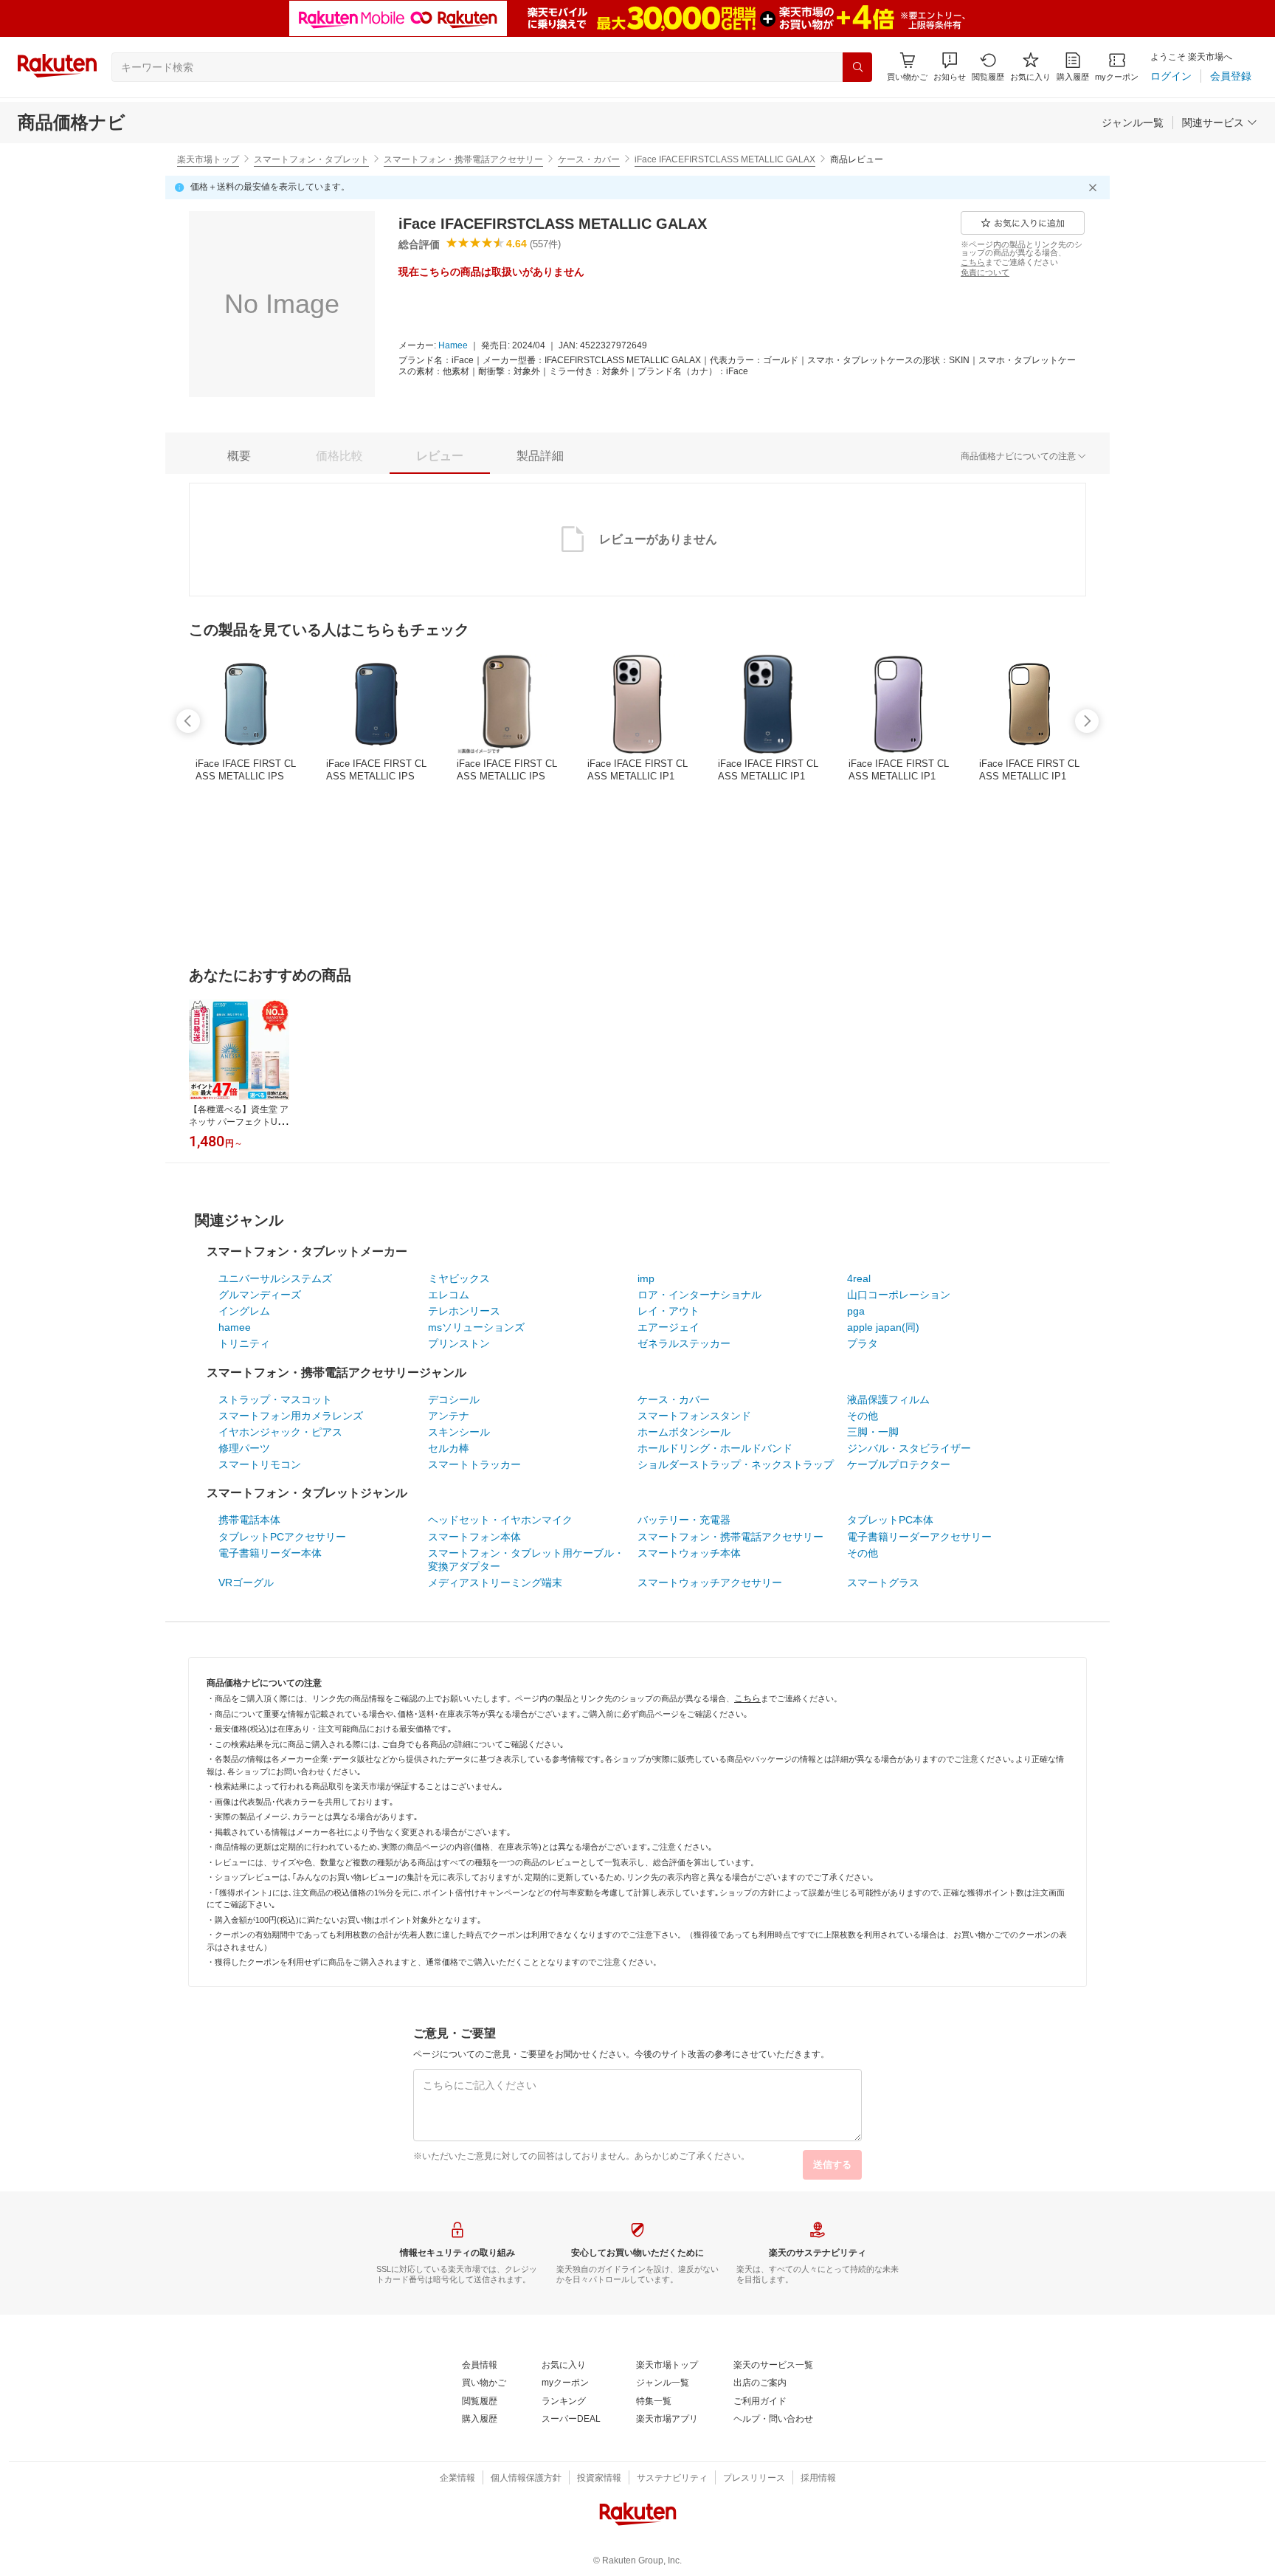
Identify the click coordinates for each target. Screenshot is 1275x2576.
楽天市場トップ (208, 159)
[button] (950, 67)
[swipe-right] (1087, 721)
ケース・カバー (589, 159)
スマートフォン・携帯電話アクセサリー (463, 159)
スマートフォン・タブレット (311, 159)
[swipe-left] (188, 721)
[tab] (239, 456)
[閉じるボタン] (1095, 187)
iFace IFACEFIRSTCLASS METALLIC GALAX (725, 159)
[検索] (857, 67)
